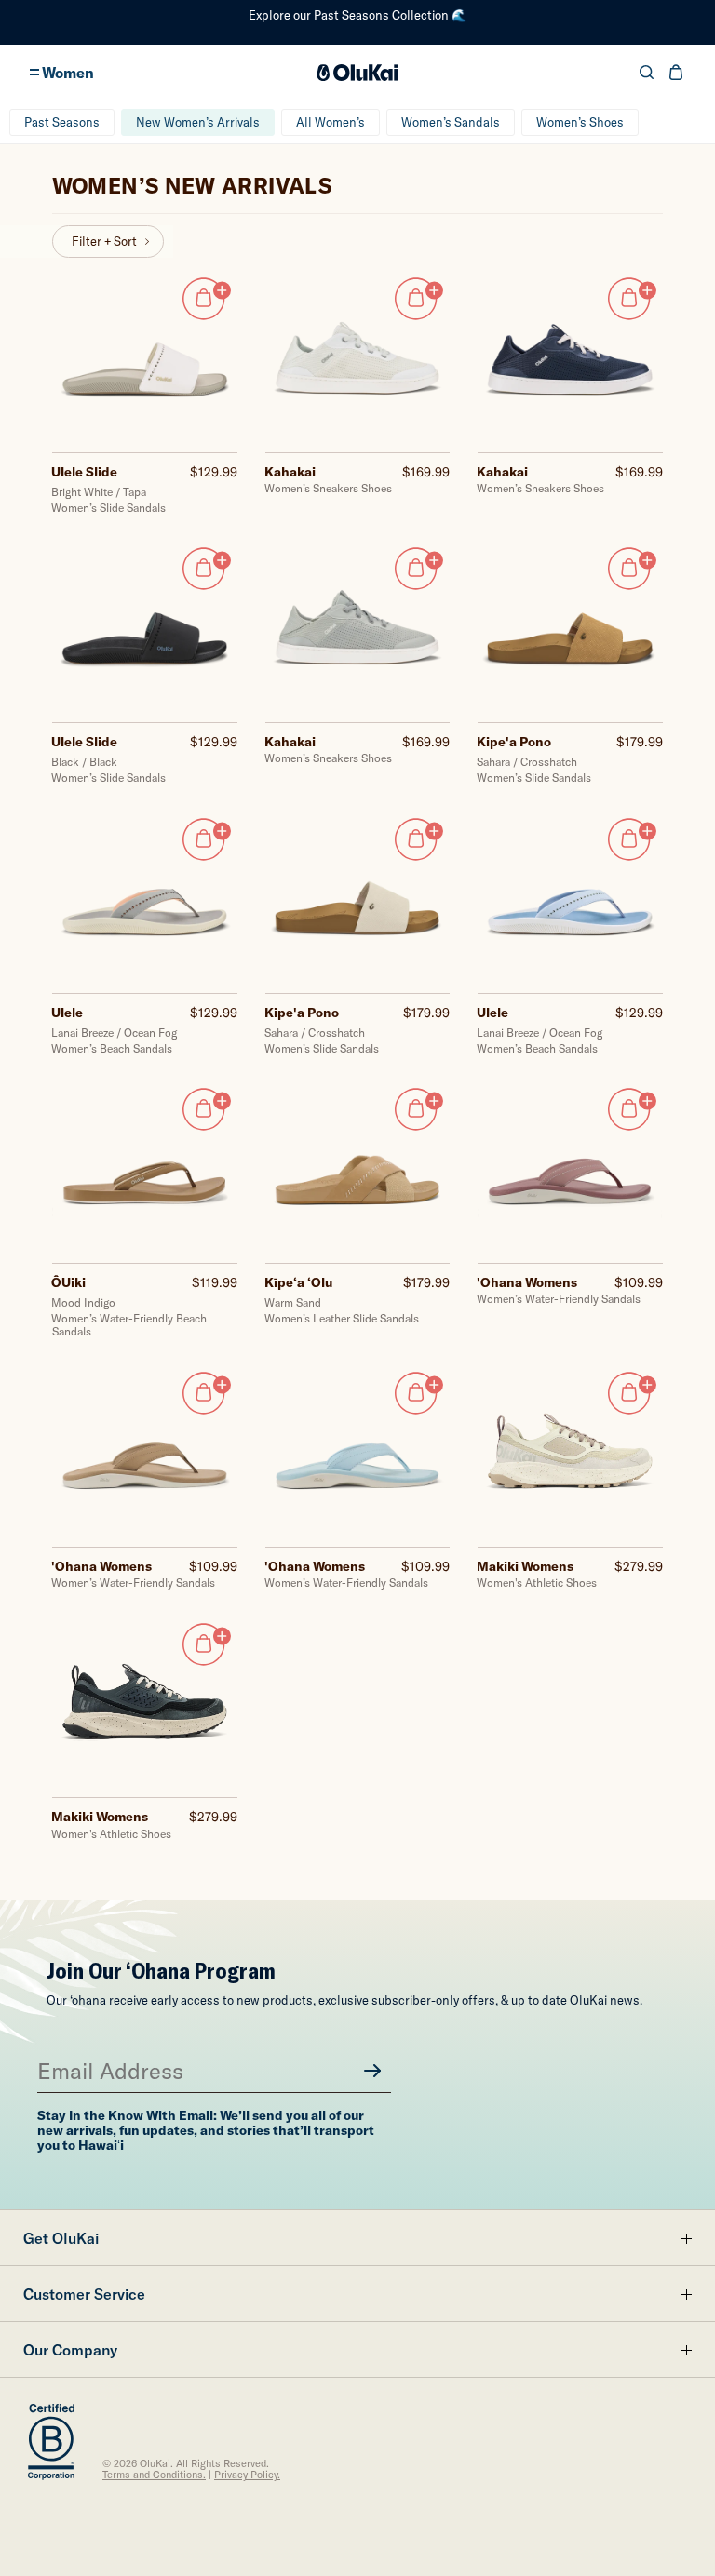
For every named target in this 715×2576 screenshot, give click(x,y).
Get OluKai (61, 2238)
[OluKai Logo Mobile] (358, 73)
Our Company (70, 2350)
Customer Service (84, 2294)
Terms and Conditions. (154, 2475)
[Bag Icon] (676, 72)
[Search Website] (647, 72)
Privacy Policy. (247, 2475)
